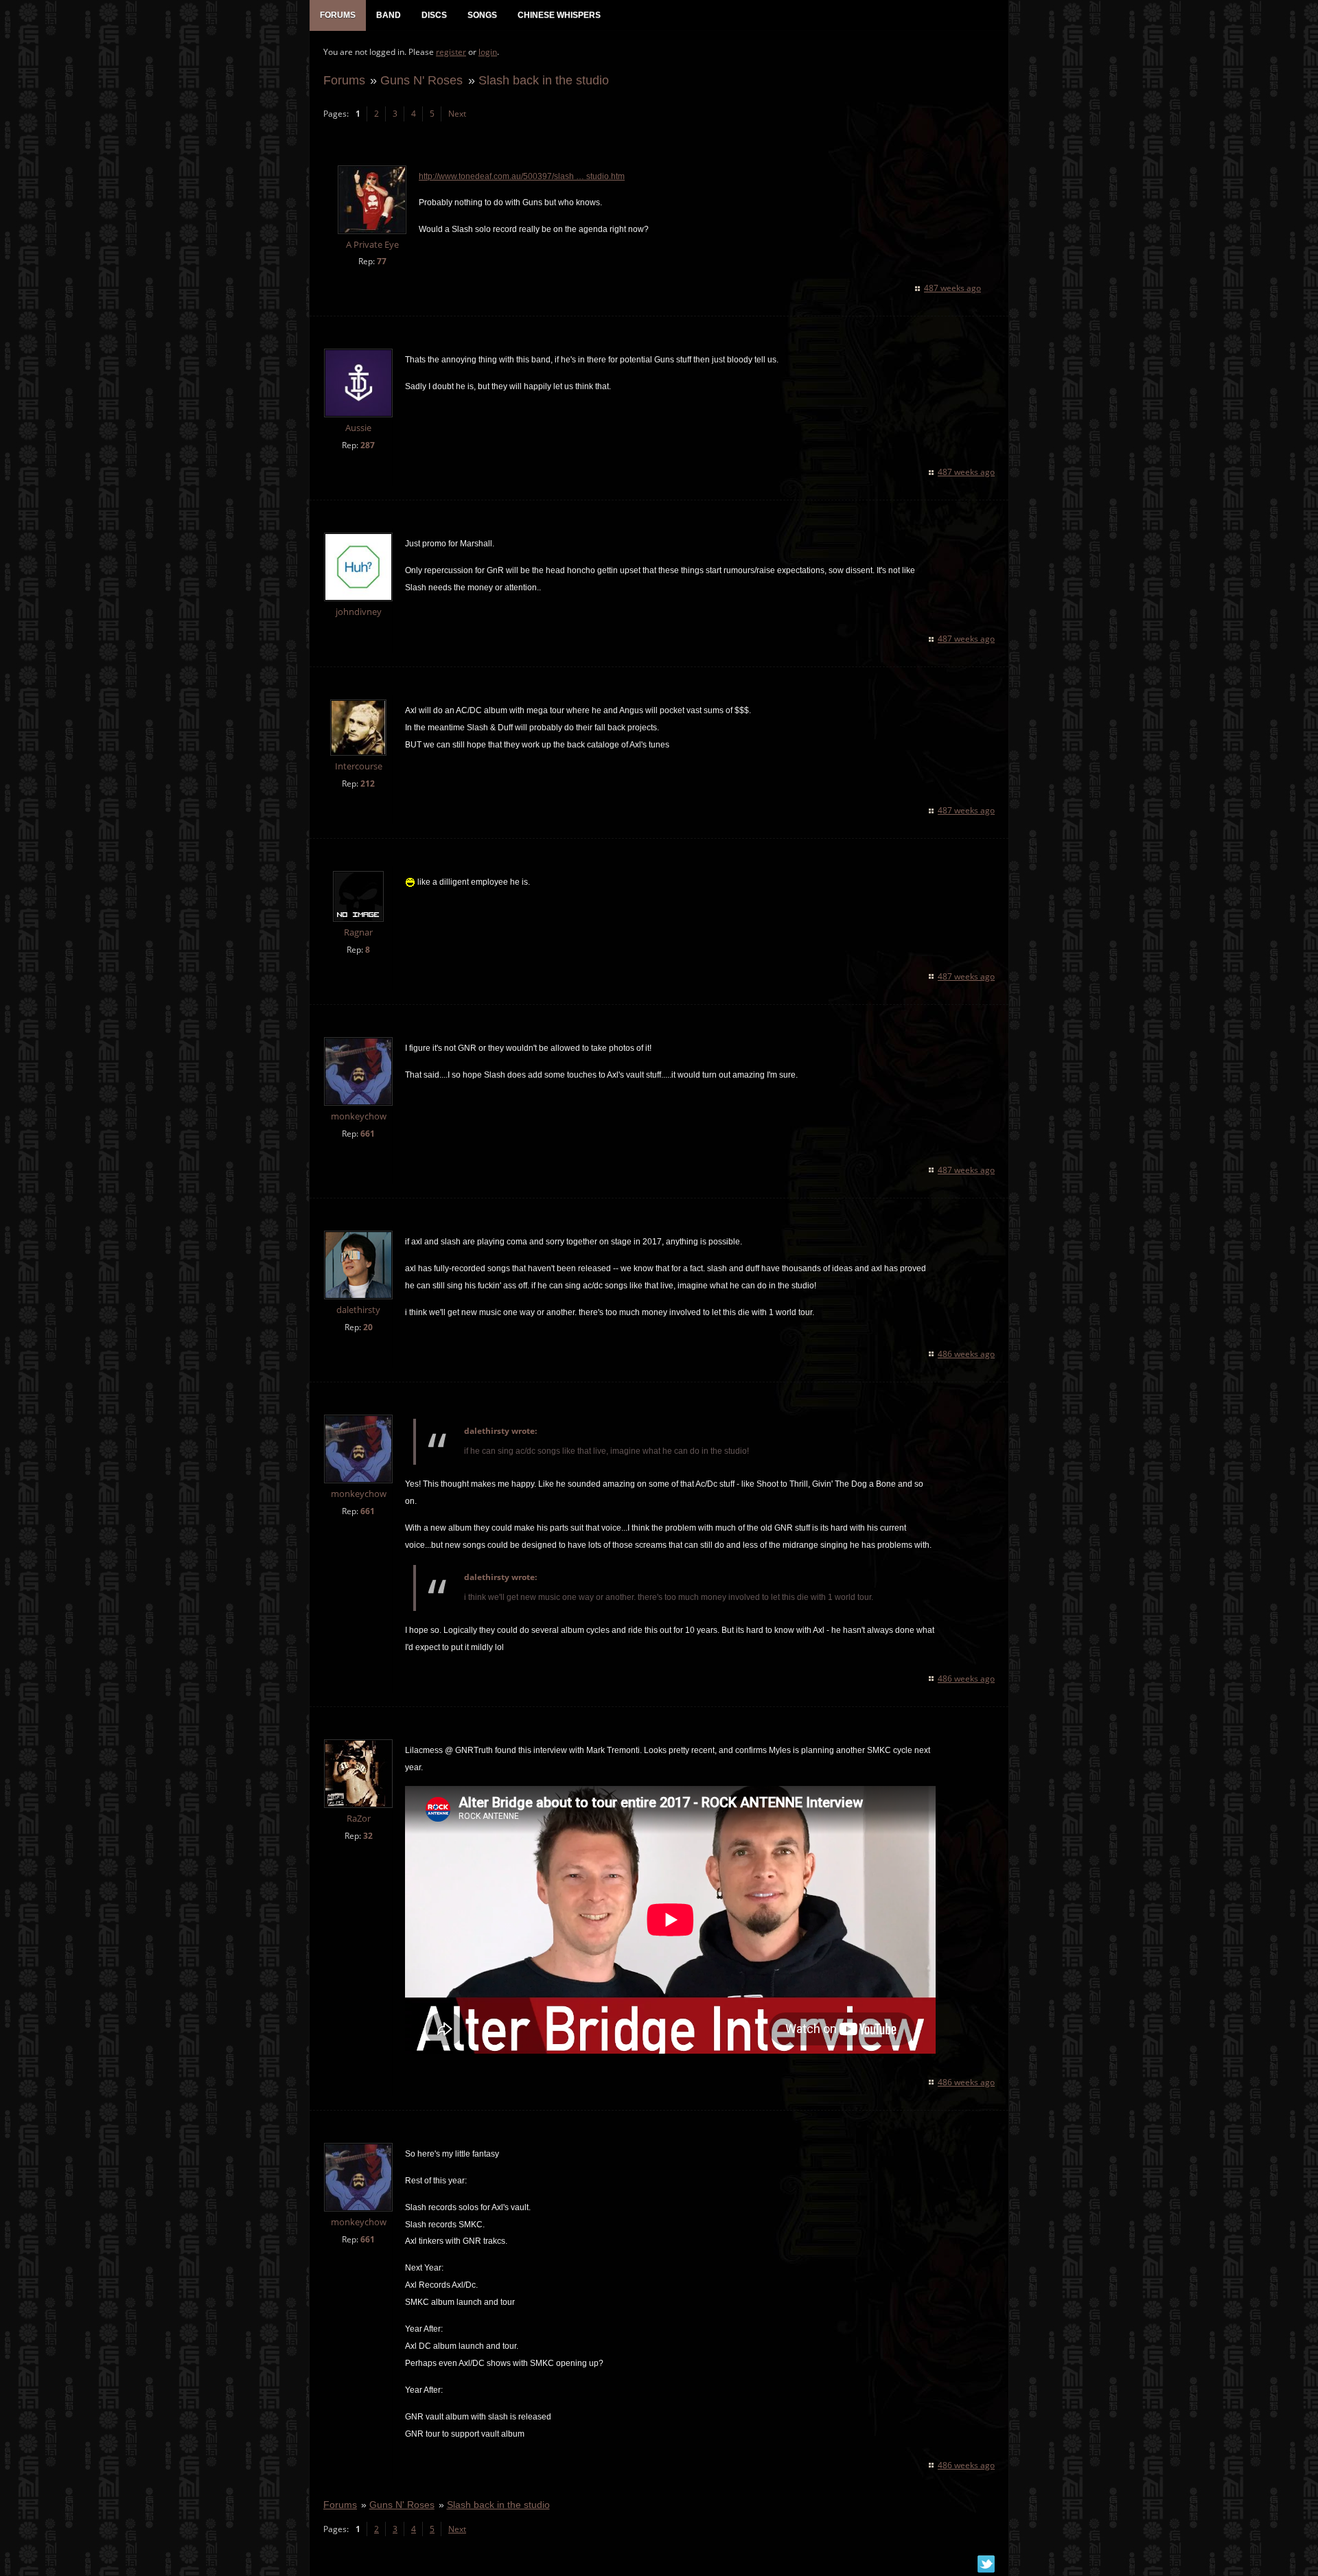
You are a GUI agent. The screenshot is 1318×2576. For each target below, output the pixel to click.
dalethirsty (358, 1310)
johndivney (359, 612)
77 (382, 261)
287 (368, 445)
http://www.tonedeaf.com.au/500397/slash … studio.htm (522, 176)
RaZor (359, 1819)
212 (368, 784)
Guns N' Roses (421, 80)
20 (368, 1327)
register (451, 52)
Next (457, 114)
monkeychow (359, 1116)
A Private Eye (372, 245)
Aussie (358, 428)
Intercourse (359, 766)
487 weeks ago (952, 288)
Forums (344, 80)
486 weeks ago (966, 1354)
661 (368, 1134)
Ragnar (358, 932)
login (488, 52)
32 (368, 1836)
